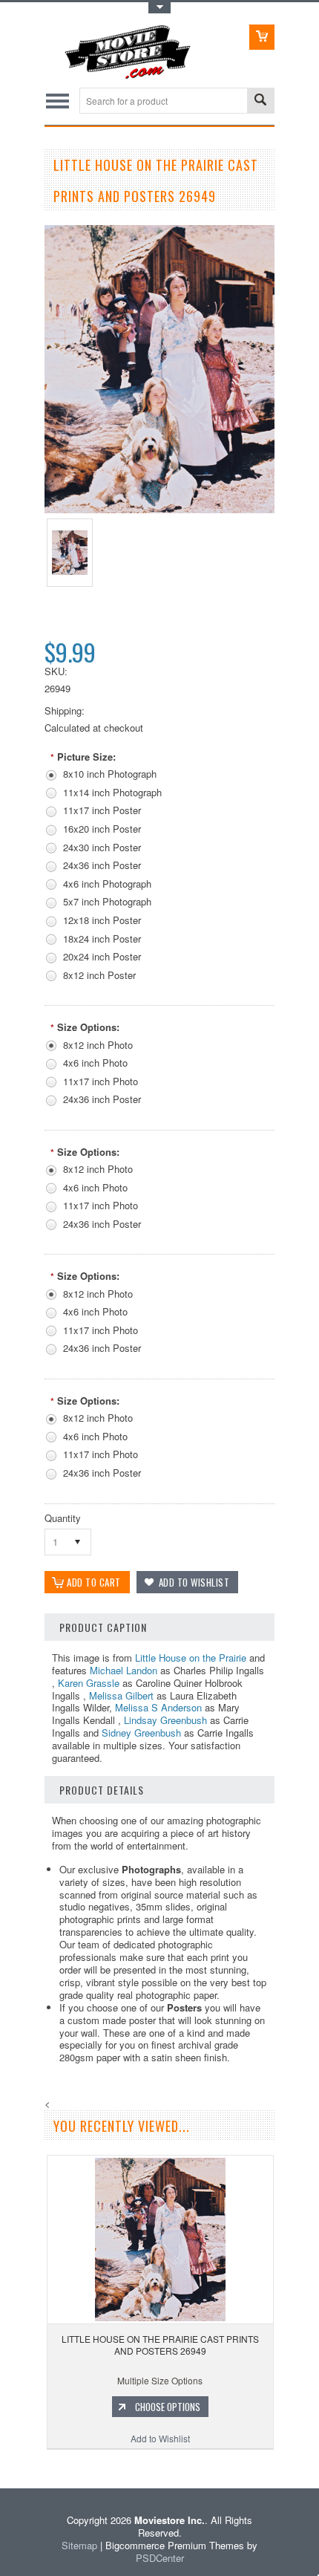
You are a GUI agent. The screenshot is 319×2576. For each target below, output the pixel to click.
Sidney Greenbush (141, 1733)
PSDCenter (160, 2558)
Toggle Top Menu (159, 8)
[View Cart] (262, 37)
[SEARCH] (260, 101)
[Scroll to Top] (1, 2466)
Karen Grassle (89, 1683)
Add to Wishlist (160, 2438)
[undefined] (159, 509)
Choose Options (168, 2407)
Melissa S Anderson (158, 1707)
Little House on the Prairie (191, 1658)
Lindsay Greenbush (165, 1720)
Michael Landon (124, 1670)
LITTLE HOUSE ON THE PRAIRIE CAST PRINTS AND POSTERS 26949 (160, 2345)
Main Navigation (57, 101)
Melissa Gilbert (121, 1695)
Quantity (63, 1518)
